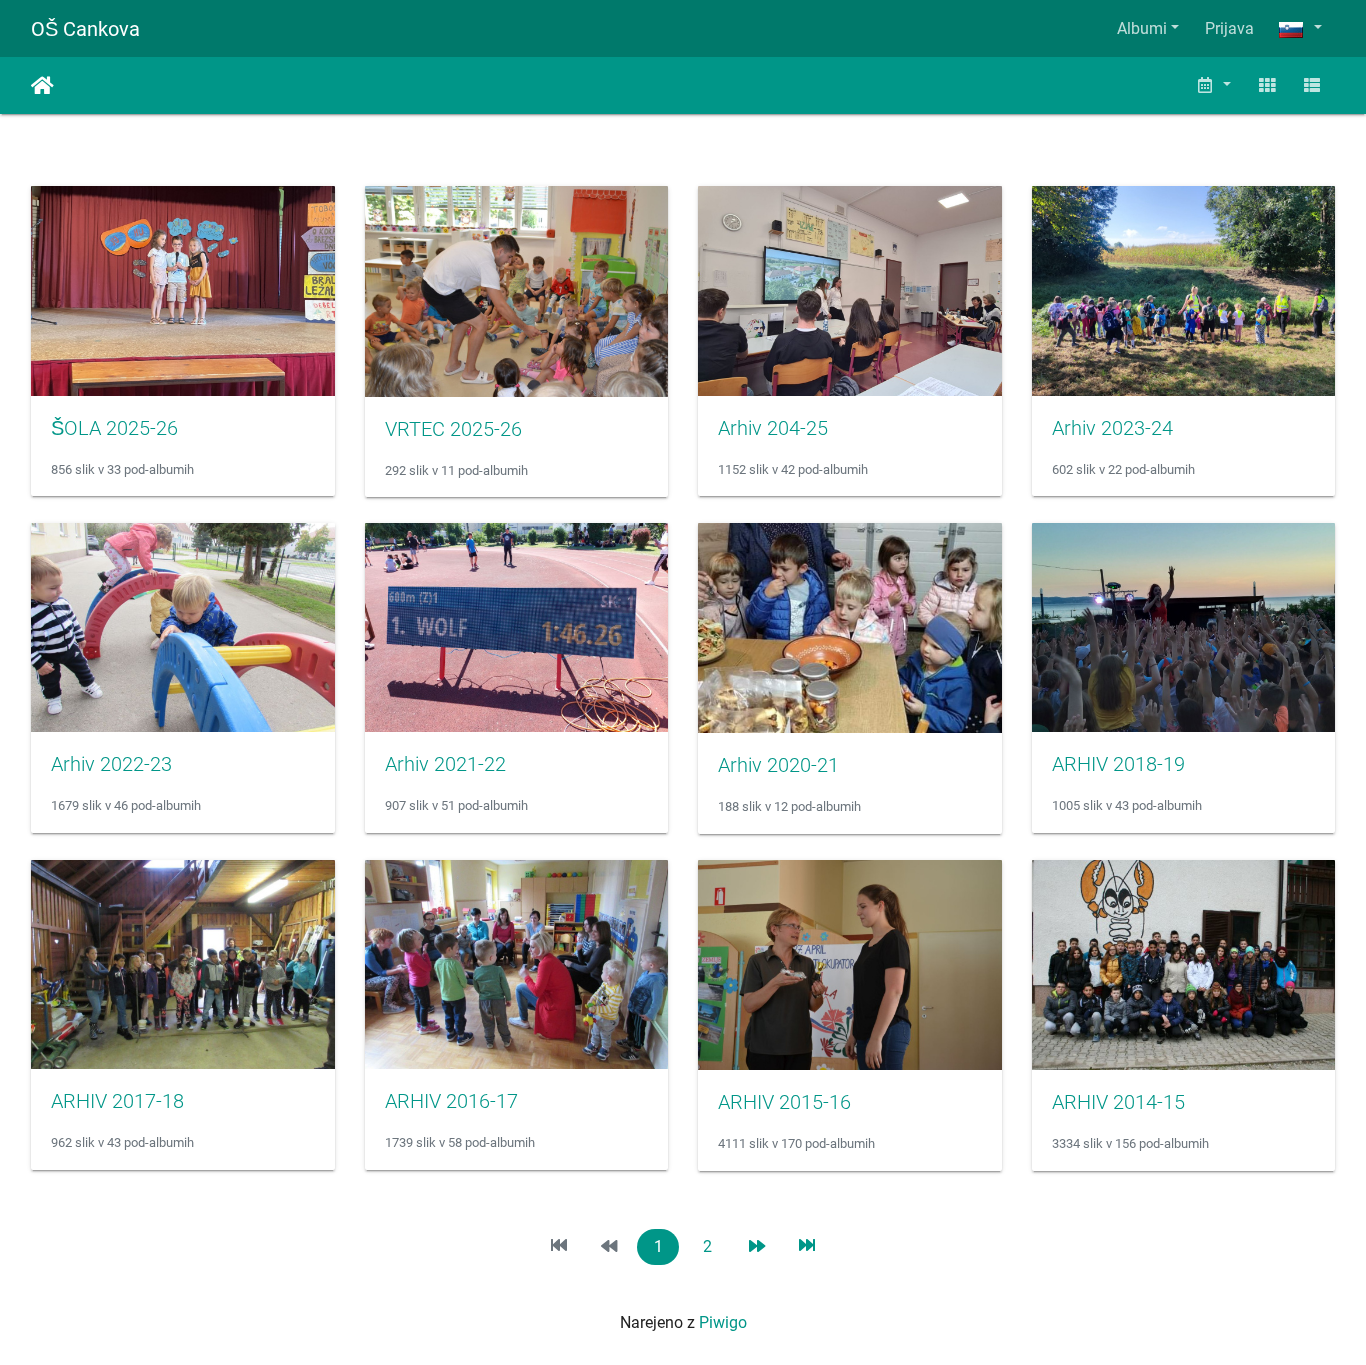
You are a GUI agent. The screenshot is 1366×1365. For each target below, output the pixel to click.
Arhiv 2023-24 (1112, 428)
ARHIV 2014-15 (1118, 1102)
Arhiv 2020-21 (778, 765)
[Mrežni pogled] (1267, 85)
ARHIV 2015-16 (784, 1102)
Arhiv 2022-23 (111, 764)
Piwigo (723, 1322)
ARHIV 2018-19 (1118, 764)
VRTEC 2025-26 (453, 429)
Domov (42, 86)
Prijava (1229, 28)
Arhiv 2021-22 (445, 764)
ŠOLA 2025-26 (114, 428)
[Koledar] (1213, 85)
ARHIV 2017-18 (117, 1101)
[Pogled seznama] (1312, 85)
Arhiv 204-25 (773, 428)
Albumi (1142, 28)
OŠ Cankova (85, 29)
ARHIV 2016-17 (451, 1101)
